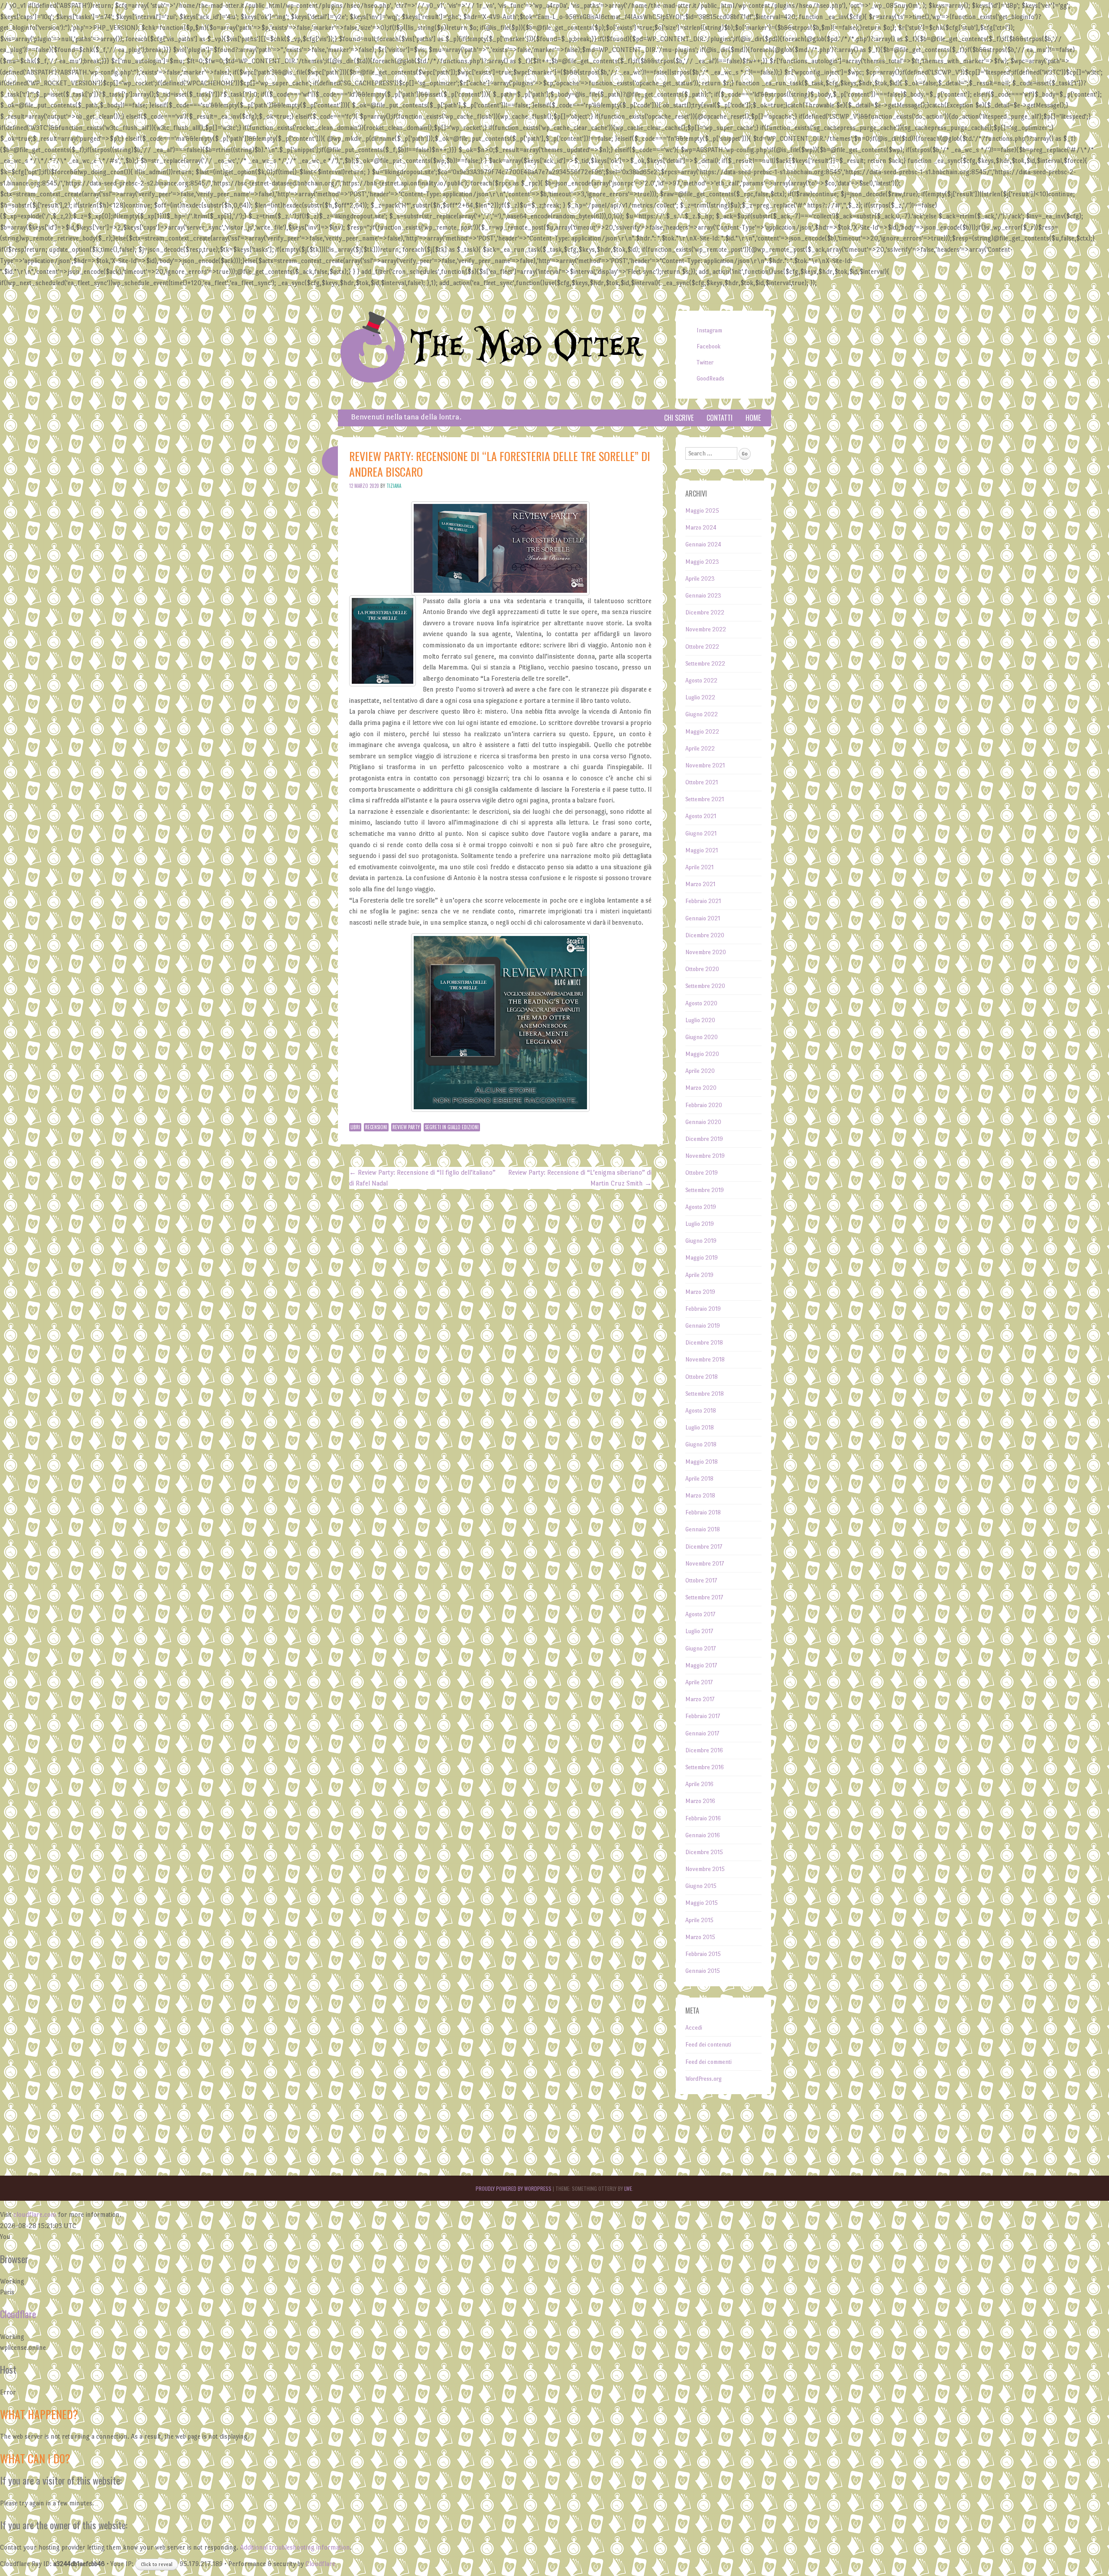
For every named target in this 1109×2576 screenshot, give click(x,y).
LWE (628, 2188)
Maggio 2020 (702, 1054)
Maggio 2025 (702, 511)
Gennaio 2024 (703, 544)
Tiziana (394, 486)
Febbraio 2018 (703, 1512)
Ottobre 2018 (702, 1377)
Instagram (709, 330)
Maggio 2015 (702, 1903)
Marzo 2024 (701, 528)
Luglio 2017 (699, 1631)
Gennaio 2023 (703, 596)
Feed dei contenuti (708, 2045)
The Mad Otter (526, 346)
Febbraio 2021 (703, 901)
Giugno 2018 (701, 1444)
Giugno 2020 (702, 1037)
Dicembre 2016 (704, 1750)
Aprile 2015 (699, 1920)
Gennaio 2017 (702, 1733)
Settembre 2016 (705, 1767)
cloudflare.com (35, 2214)
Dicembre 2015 (704, 1852)
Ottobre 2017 (701, 1580)
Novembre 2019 (705, 1156)
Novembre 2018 (705, 1359)
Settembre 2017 (704, 1597)
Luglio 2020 (700, 1020)
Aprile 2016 (699, 1784)
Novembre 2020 (706, 952)
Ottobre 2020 (702, 969)
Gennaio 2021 (703, 918)
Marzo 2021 (700, 884)
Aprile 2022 (700, 749)
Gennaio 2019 (703, 1326)
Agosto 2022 (701, 681)
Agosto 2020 (701, 1003)
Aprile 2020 (700, 1071)
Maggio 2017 (701, 1665)
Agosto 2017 (700, 1614)
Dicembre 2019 (704, 1139)
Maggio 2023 (702, 562)
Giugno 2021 (701, 833)
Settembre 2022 (705, 664)
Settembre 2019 (705, 1190)
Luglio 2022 (700, 697)
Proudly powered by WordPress (514, 2188)
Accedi (694, 2028)
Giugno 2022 (702, 714)
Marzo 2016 (700, 1801)
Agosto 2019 (701, 1207)
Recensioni (376, 1127)
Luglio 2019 (700, 1224)
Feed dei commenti (709, 2062)
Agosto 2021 (701, 816)
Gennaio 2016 (703, 1835)
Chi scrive (679, 418)
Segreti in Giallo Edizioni (452, 1127)
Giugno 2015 (701, 1886)
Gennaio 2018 (703, 1529)
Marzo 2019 (700, 1292)
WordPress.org (704, 2079)
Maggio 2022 (702, 732)
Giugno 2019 (701, 1241)
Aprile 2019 (699, 1275)
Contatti (720, 418)
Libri (355, 1127)
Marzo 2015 (700, 1937)
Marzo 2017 (700, 1699)
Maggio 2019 (702, 1258)
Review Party (406, 1127)
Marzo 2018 (700, 1496)
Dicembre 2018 (704, 1343)
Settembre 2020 (705, 986)
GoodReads (710, 378)
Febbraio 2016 (703, 1818)
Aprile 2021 (699, 867)
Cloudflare (18, 2314)
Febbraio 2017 (703, 1716)
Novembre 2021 (705, 765)
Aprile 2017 (699, 1682)
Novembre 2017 (705, 1564)
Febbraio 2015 (703, 1954)
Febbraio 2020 (704, 1105)
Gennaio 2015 (703, 1971)
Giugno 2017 (700, 1649)
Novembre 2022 (706, 629)
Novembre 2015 (705, 1869)
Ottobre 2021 (702, 782)
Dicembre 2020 (705, 935)
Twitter (705, 362)
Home (753, 418)
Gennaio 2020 (703, 1122)
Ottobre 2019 (702, 1173)
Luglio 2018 (700, 1428)
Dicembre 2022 (705, 612)
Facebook (709, 346)
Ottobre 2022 (702, 647)
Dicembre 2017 (704, 1547)
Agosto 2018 (701, 1411)
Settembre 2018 (705, 1394)
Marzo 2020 (701, 1088)
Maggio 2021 (702, 850)
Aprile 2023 (700, 579)
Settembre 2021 (705, 799)
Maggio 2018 (702, 1462)
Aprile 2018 (699, 1479)
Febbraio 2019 (703, 1309)
